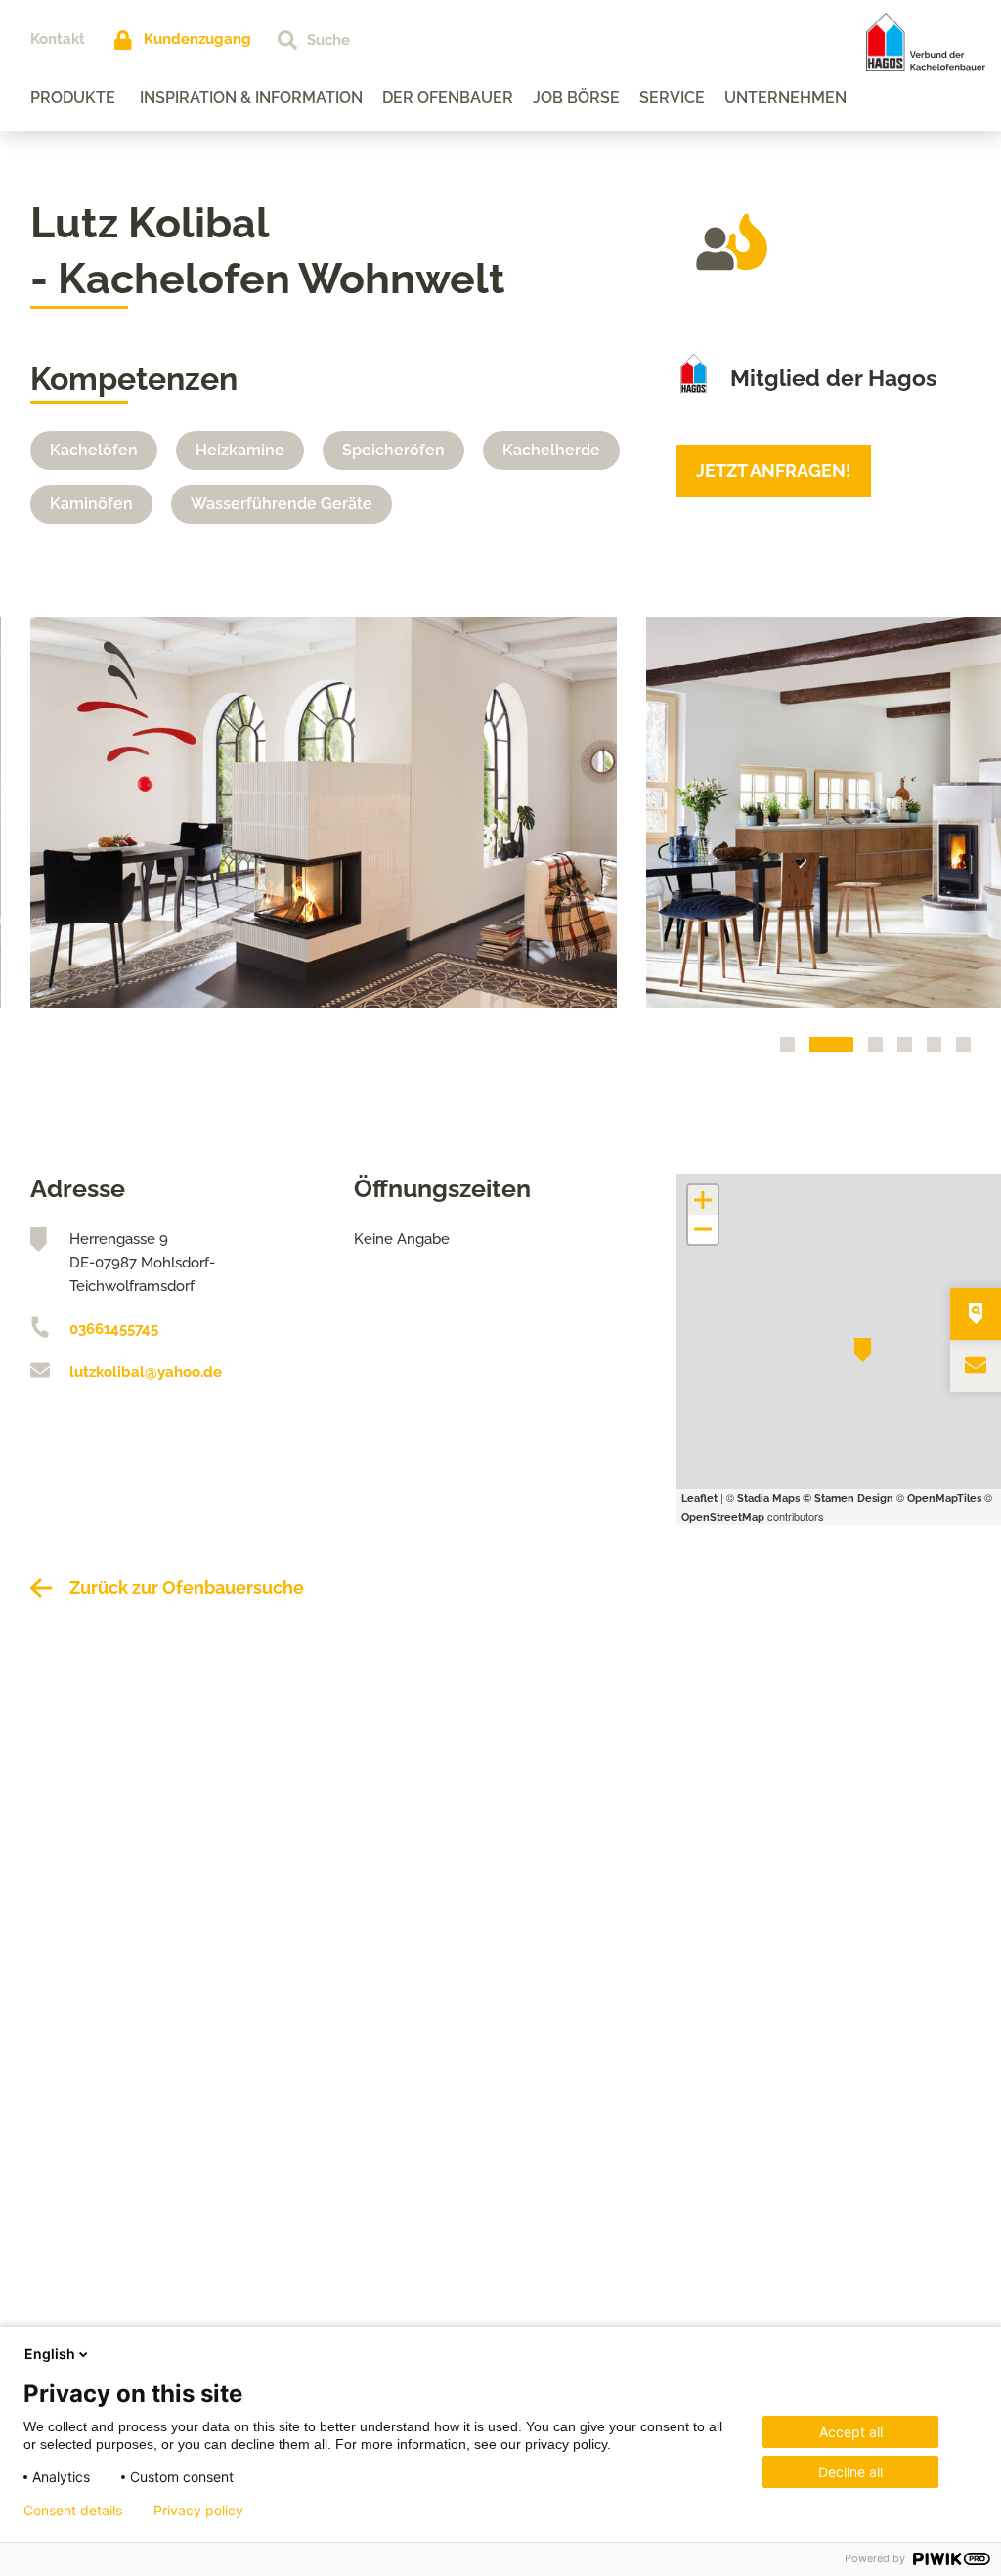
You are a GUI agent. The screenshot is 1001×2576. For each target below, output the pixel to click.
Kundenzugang (197, 39)
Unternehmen (785, 97)
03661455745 (114, 1329)
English (50, 2354)
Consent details (73, 2511)
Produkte (73, 97)
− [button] (704, 1229)
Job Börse (576, 97)
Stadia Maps (768, 1499)
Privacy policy (198, 2511)
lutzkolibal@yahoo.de (146, 1372)
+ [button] (703, 1200)
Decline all (850, 2472)
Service (672, 97)
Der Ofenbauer (448, 97)
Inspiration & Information (251, 97)
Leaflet (699, 1499)
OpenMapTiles (944, 1499)
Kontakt (58, 39)
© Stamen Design (848, 1499)
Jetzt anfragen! (774, 471)
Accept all (851, 2432)
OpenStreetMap (723, 1517)
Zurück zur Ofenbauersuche (187, 1588)
